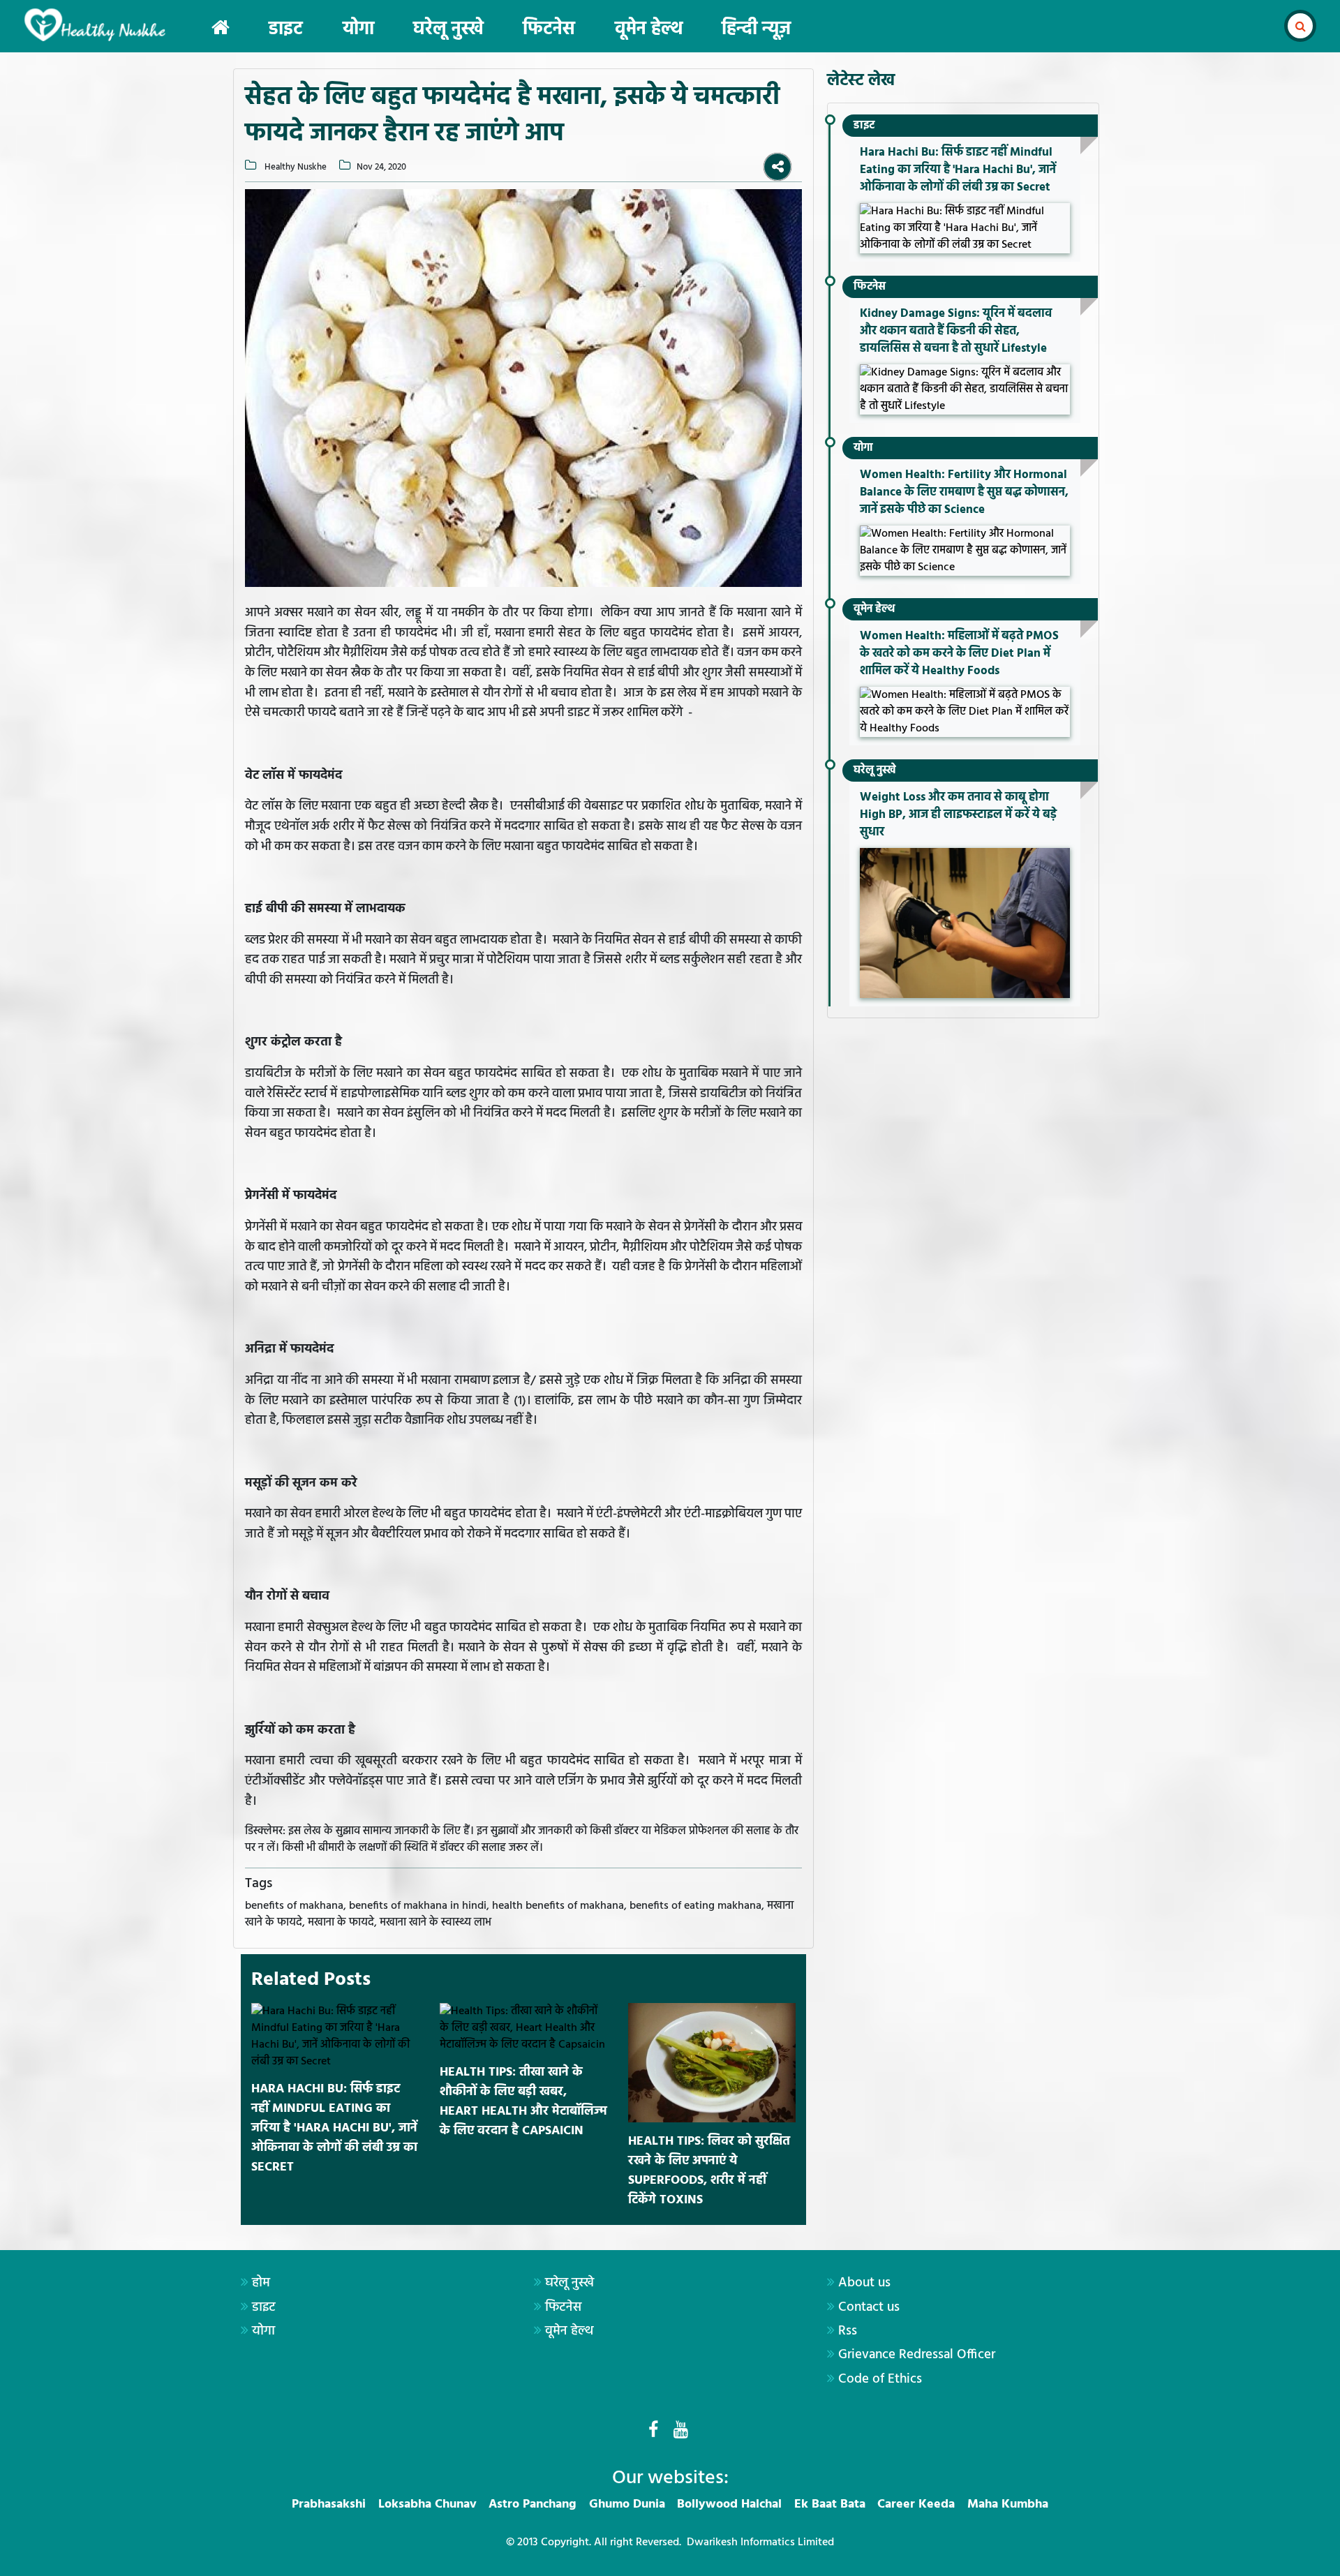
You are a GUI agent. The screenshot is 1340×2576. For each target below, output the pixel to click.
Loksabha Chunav (427, 2504)
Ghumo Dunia (627, 2504)
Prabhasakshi (329, 2504)
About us (864, 2283)
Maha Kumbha (1008, 2504)
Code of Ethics (880, 2379)
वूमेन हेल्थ (649, 30)
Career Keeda (916, 2504)
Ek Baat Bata (830, 2504)
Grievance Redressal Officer (917, 2355)
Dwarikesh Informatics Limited (760, 2543)
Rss (848, 2331)
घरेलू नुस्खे (448, 30)
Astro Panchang (533, 2504)
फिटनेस (549, 30)
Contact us (869, 2307)
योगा (358, 30)
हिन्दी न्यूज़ (756, 30)
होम (261, 2283)
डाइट (286, 30)
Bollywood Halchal (729, 2504)
